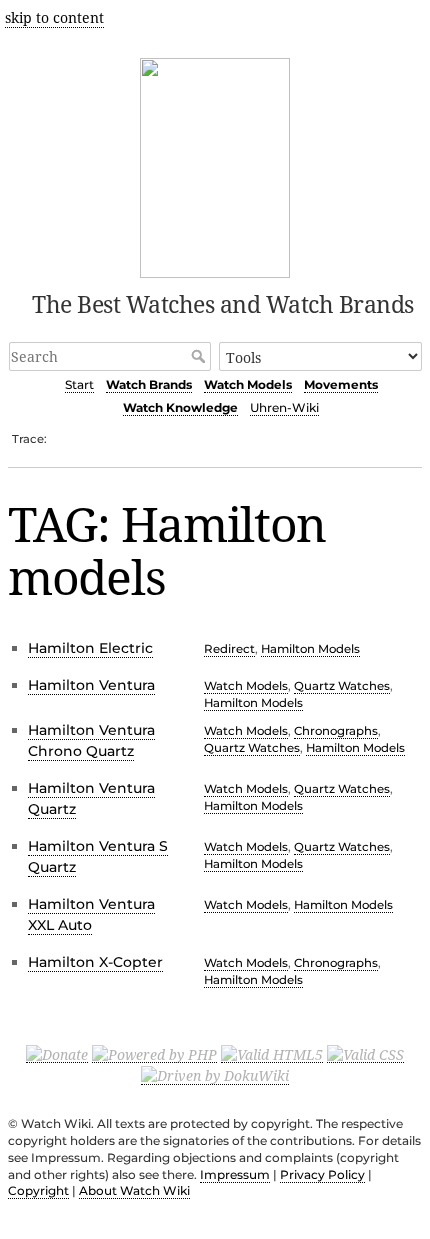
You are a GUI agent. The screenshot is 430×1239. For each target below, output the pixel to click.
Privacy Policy (322, 1174)
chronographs (336, 731)
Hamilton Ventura (91, 685)
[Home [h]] (215, 164)
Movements (341, 384)
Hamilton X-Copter (95, 962)
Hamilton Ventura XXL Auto (91, 914)
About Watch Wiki (134, 1190)
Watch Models (248, 384)
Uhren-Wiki (284, 407)
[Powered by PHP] (154, 1053)
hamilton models (310, 649)
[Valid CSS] (365, 1053)
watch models (246, 686)
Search (200, 356)
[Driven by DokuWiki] (215, 1075)
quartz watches (342, 686)
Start (79, 384)
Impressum (235, 1174)
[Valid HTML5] (272, 1053)
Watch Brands (149, 384)
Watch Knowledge (180, 407)
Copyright (38, 1190)
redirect (229, 649)
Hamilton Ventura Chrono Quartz (91, 740)
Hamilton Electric (90, 648)
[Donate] (57, 1053)
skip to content (54, 17)
